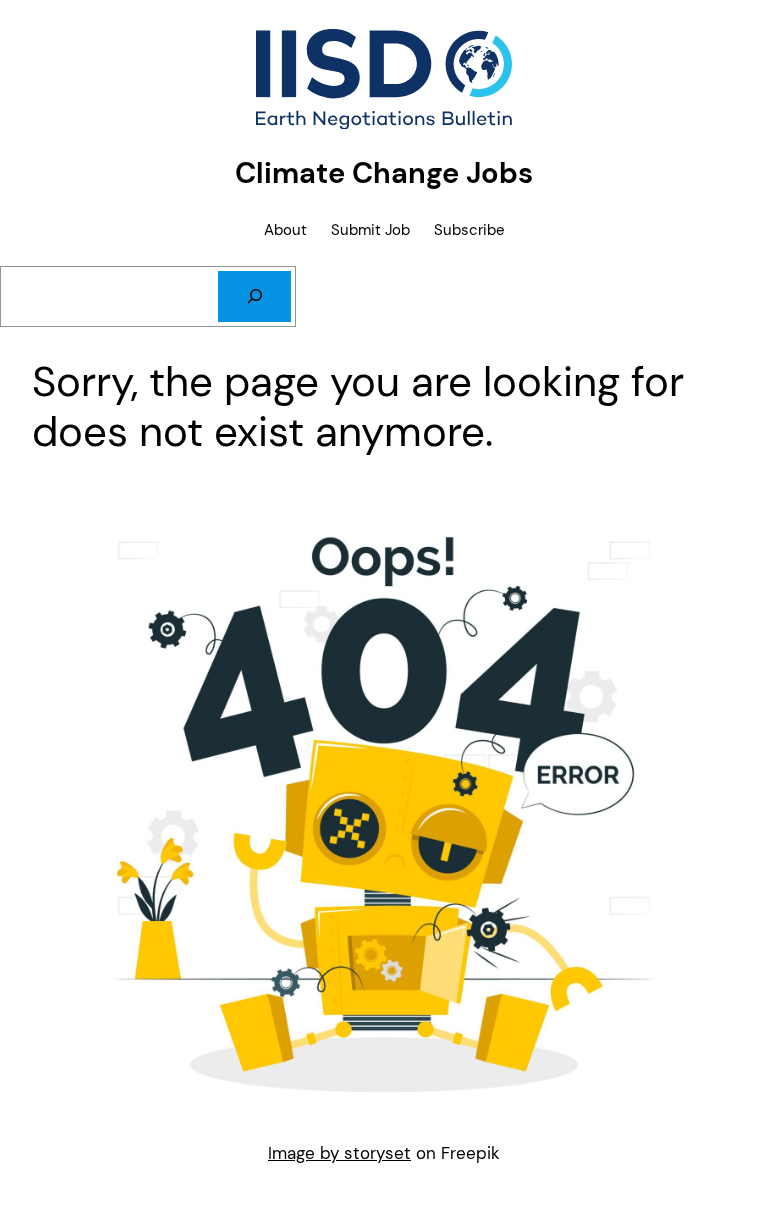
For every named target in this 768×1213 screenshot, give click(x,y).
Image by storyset (339, 1153)
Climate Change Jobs (384, 173)
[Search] (254, 296)
